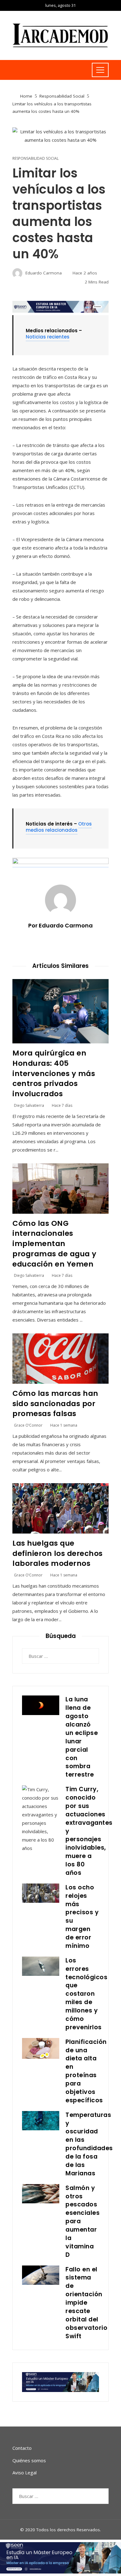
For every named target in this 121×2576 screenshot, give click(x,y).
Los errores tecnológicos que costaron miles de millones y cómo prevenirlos (86, 1994)
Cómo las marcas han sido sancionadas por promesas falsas (55, 1403)
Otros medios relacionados (59, 827)
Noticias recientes (48, 337)
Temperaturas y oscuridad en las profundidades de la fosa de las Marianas (89, 2144)
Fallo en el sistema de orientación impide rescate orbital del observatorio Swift (86, 2303)
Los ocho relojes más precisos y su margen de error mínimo (82, 1917)
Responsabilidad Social (36, 159)
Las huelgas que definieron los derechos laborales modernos (58, 1553)
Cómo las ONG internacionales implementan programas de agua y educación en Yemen (54, 1244)
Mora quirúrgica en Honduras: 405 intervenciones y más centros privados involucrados (54, 1073)
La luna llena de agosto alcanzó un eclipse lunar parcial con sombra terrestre (82, 1737)
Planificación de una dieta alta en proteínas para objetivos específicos (86, 2071)
